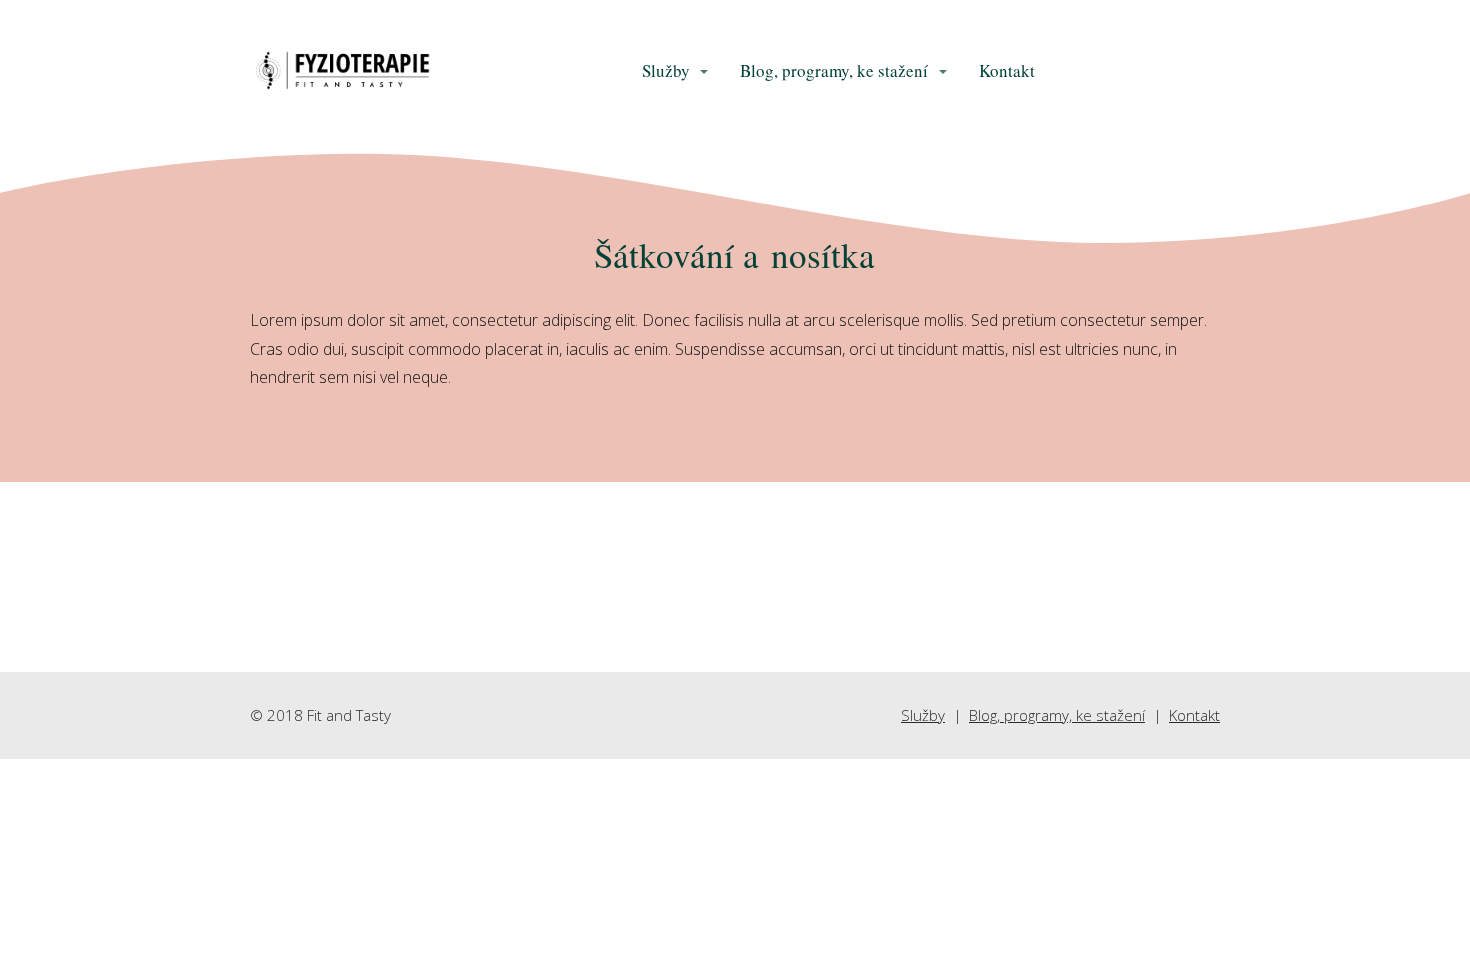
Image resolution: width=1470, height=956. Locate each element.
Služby (666, 70)
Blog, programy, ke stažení (834, 70)
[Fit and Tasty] (342, 72)
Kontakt (1007, 70)
